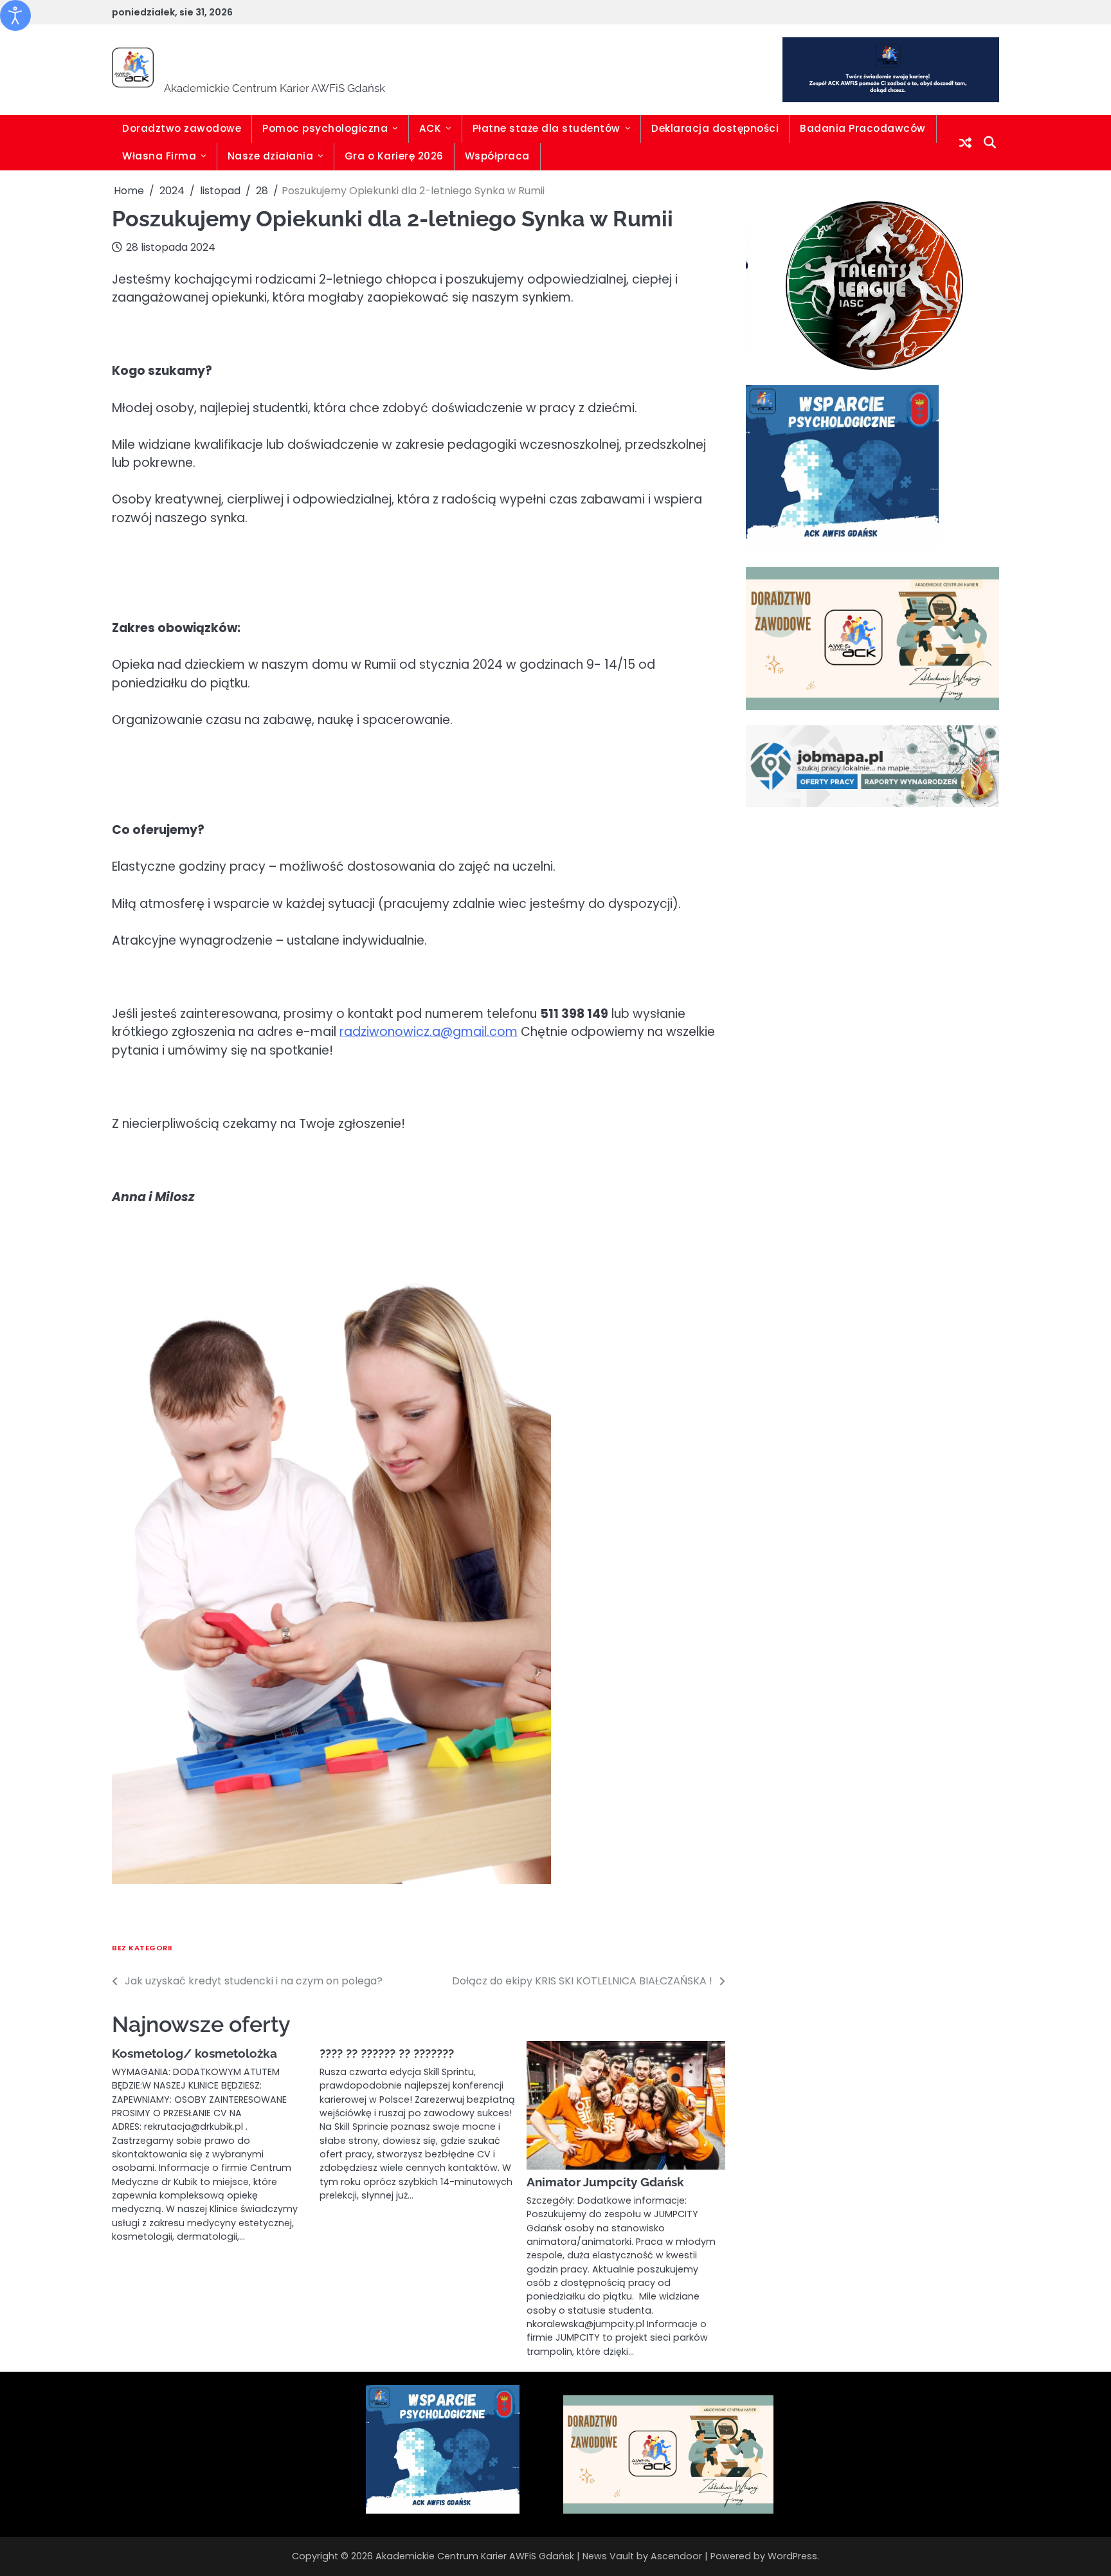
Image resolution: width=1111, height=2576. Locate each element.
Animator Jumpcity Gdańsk (605, 2182)
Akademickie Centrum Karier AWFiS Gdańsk (465, 61)
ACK (430, 128)
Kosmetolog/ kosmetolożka (194, 2053)
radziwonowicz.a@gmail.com (429, 1032)
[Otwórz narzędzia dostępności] (15, 15)
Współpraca (497, 156)
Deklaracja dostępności (715, 128)
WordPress (792, 2556)
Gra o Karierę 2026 (394, 156)
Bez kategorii (142, 1948)
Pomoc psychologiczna (325, 128)
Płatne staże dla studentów (546, 128)
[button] (766, 286)
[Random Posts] (965, 143)
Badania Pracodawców (863, 128)
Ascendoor (676, 2556)
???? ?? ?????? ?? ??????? (387, 2053)
